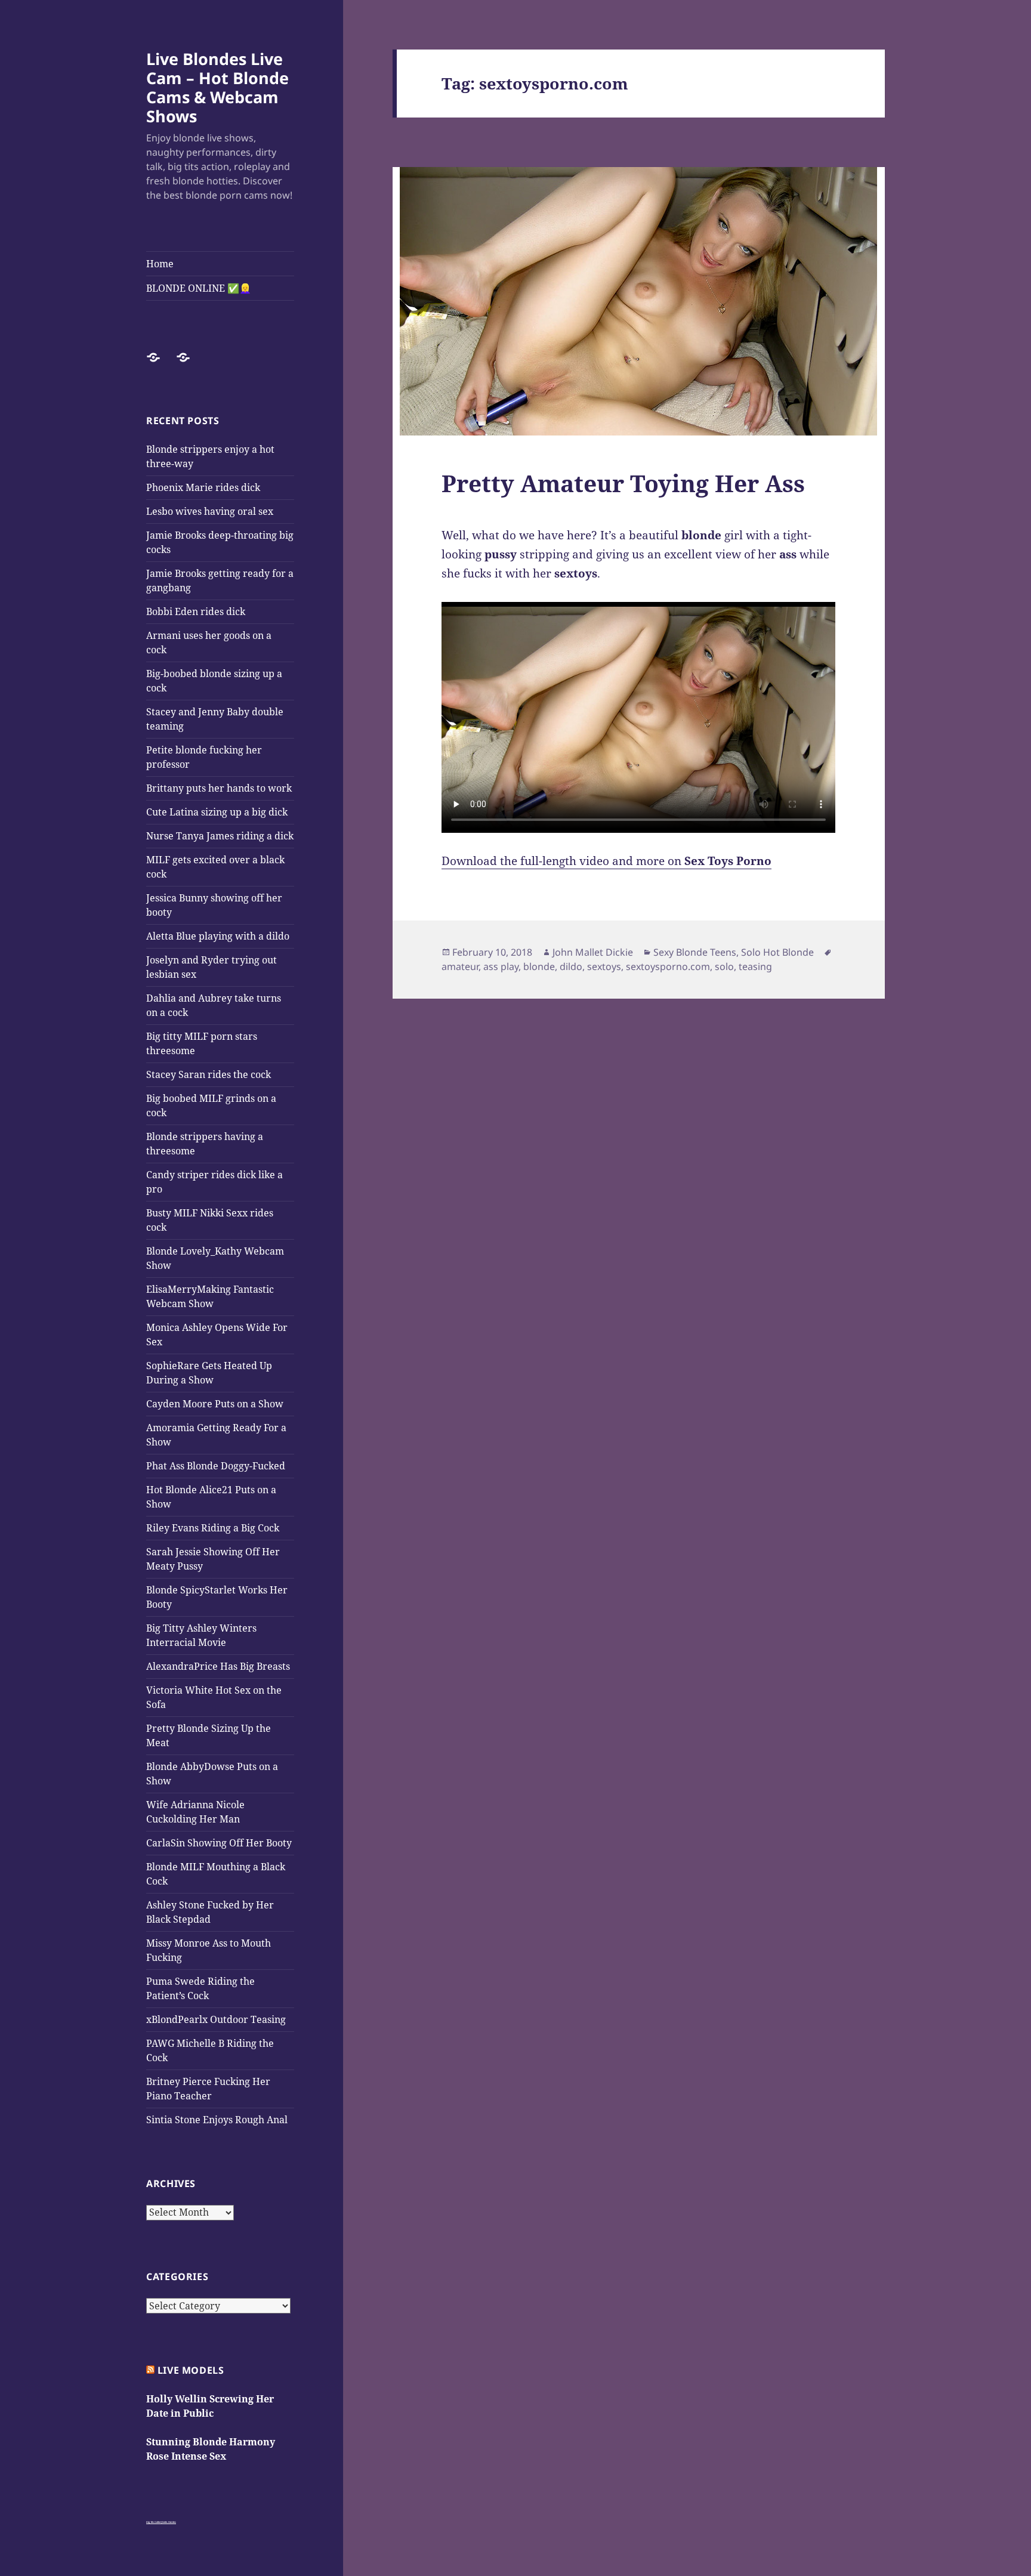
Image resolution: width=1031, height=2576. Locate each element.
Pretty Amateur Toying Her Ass (623, 483)
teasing (755, 966)
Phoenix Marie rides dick (203, 487)
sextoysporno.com (668, 966)
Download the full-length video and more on (606, 861)
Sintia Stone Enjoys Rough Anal (217, 2120)
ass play (501, 966)
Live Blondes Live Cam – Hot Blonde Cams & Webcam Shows (217, 87)
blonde (539, 966)
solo (724, 966)
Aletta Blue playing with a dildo (218, 936)
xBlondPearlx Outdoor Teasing (216, 2019)
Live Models (191, 2370)
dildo (571, 966)
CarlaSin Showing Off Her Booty (219, 1843)
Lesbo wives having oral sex (210, 511)
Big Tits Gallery (154, 2522)
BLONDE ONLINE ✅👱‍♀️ (199, 288)
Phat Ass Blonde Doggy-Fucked (216, 1466)
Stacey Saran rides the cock (209, 1074)
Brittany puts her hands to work (219, 788)
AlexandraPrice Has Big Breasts (218, 1666)
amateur (460, 966)
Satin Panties (169, 2522)
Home (160, 264)
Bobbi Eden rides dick (196, 611)
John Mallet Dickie (593, 952)
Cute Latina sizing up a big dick (217, 812)
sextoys (604, 966)
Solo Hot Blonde (777, 952)
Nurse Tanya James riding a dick (220, 836)
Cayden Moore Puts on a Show (215, 1404)
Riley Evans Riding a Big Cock (213, 1528)
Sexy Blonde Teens (695, 952)
